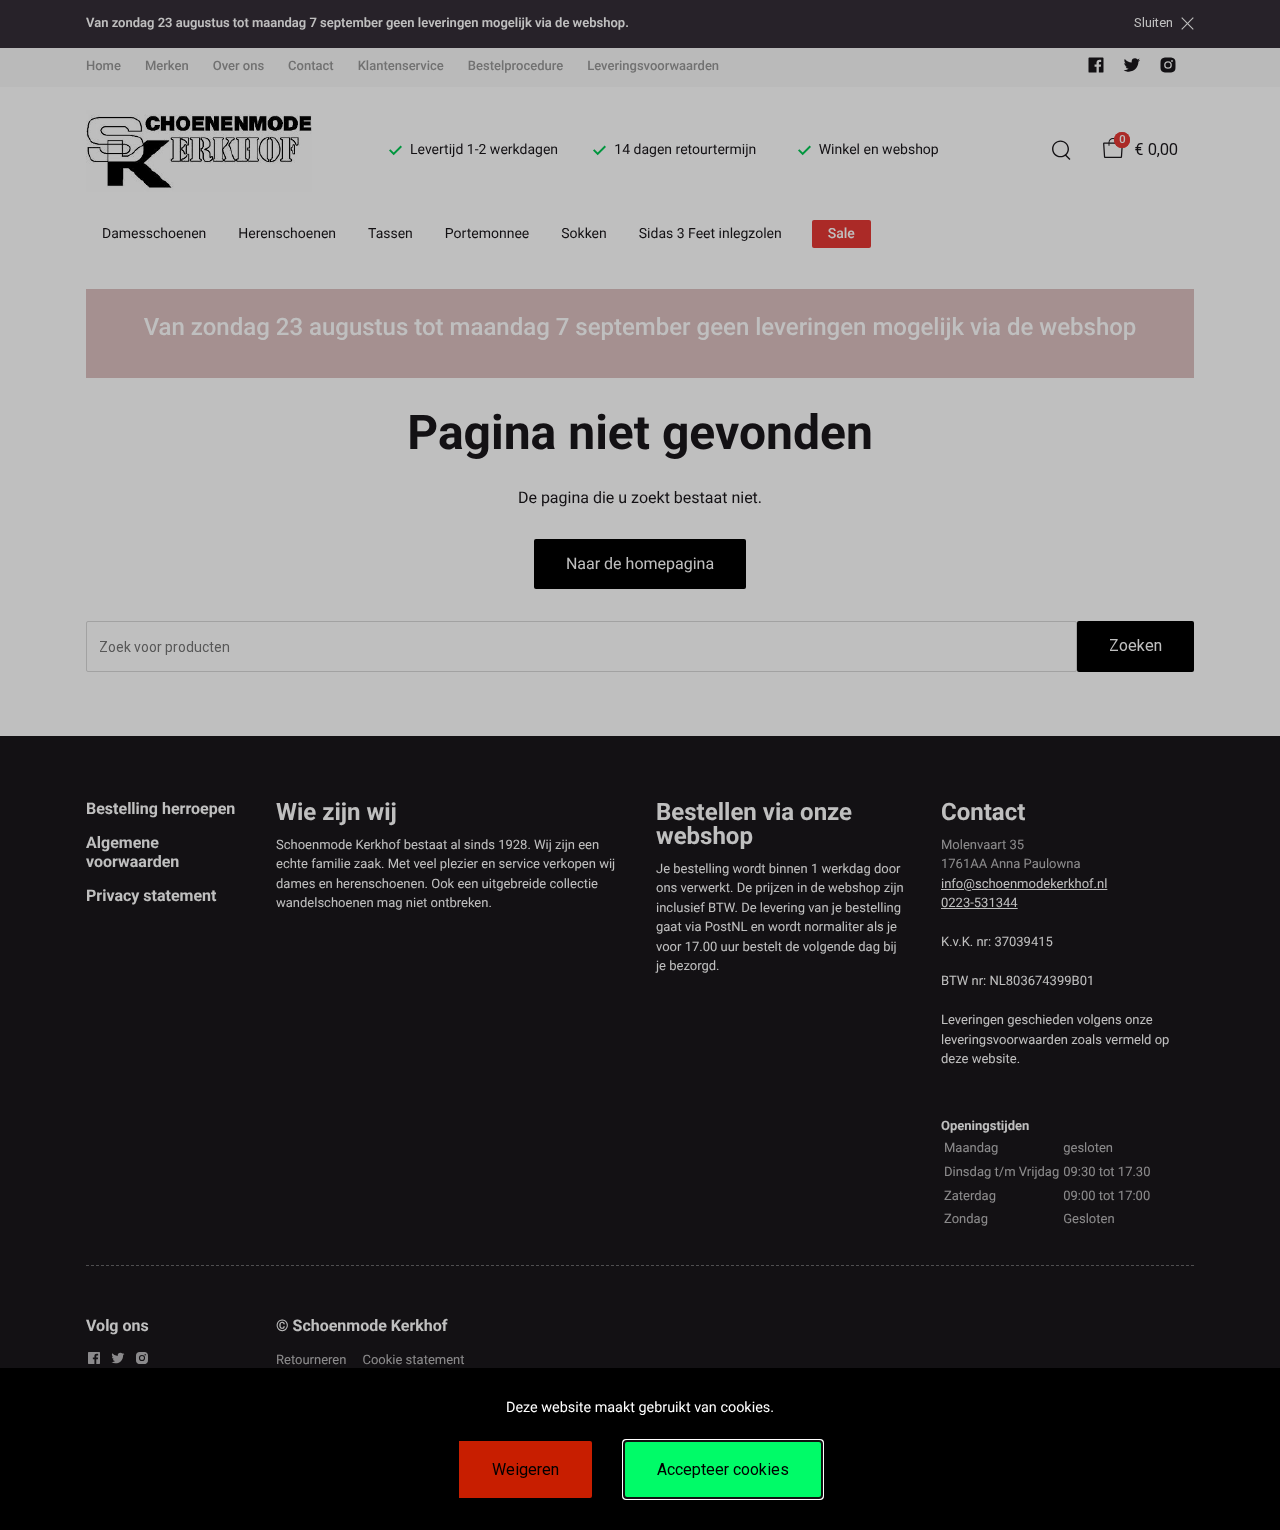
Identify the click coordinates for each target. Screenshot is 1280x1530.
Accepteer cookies (723, 1469)
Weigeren (525, 1469)
